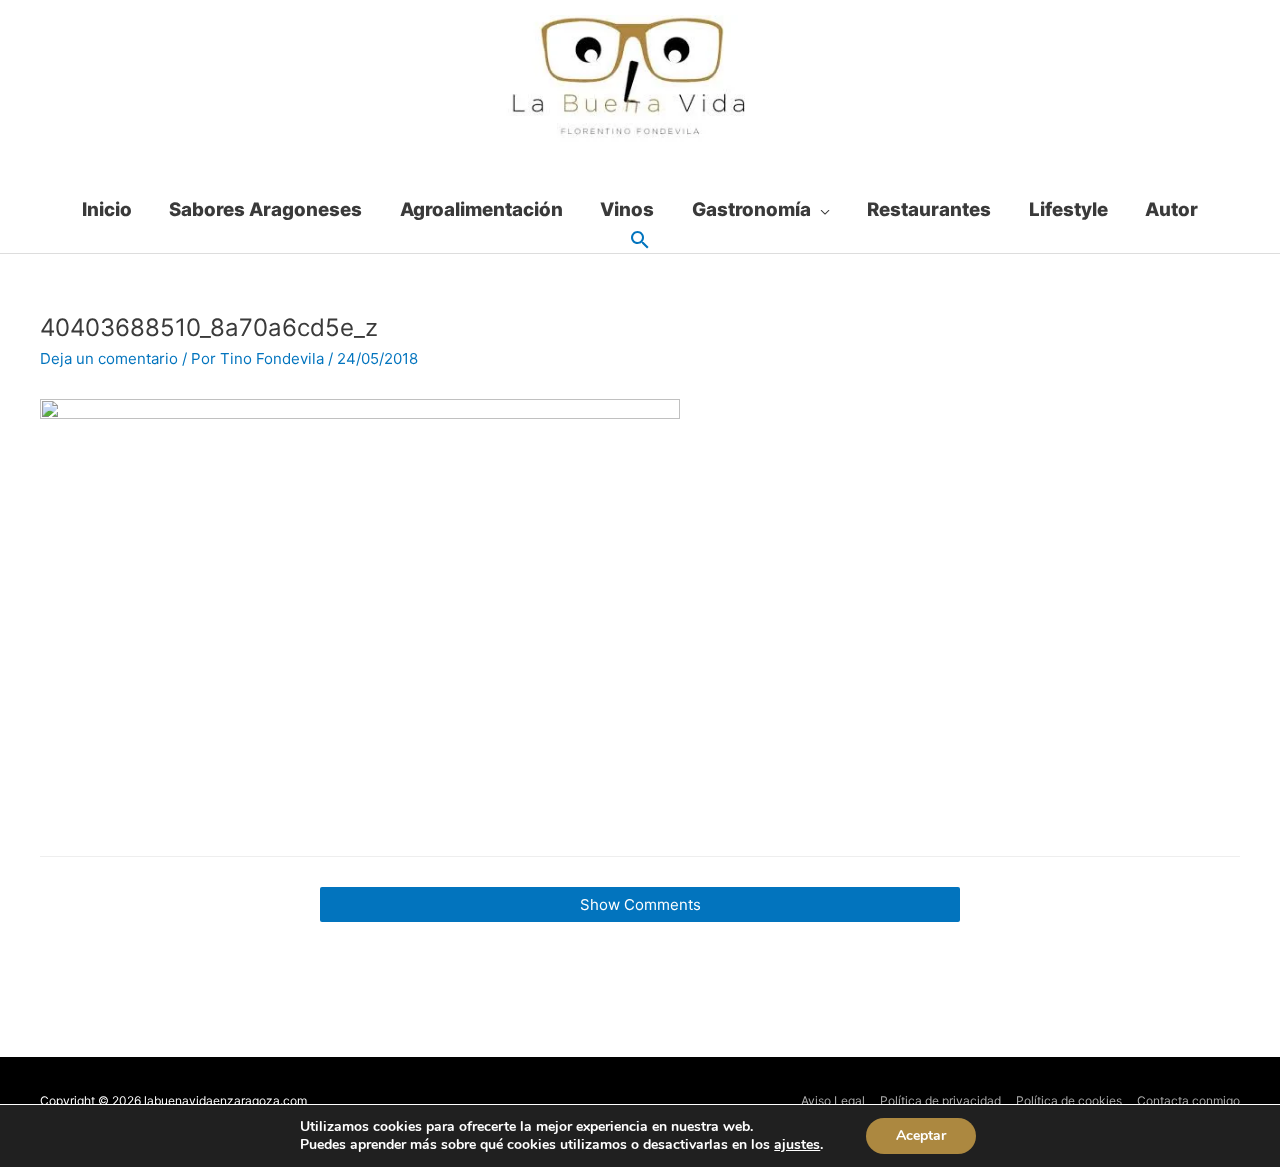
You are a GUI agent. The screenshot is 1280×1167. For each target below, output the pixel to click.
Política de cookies (1069, 1100)
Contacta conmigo (1188, 1100)
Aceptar (921, 1135)
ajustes (797, 1145)
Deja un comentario (109, 358)
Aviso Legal (833, 1100)
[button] (640, 241)
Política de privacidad (940, 1100)
